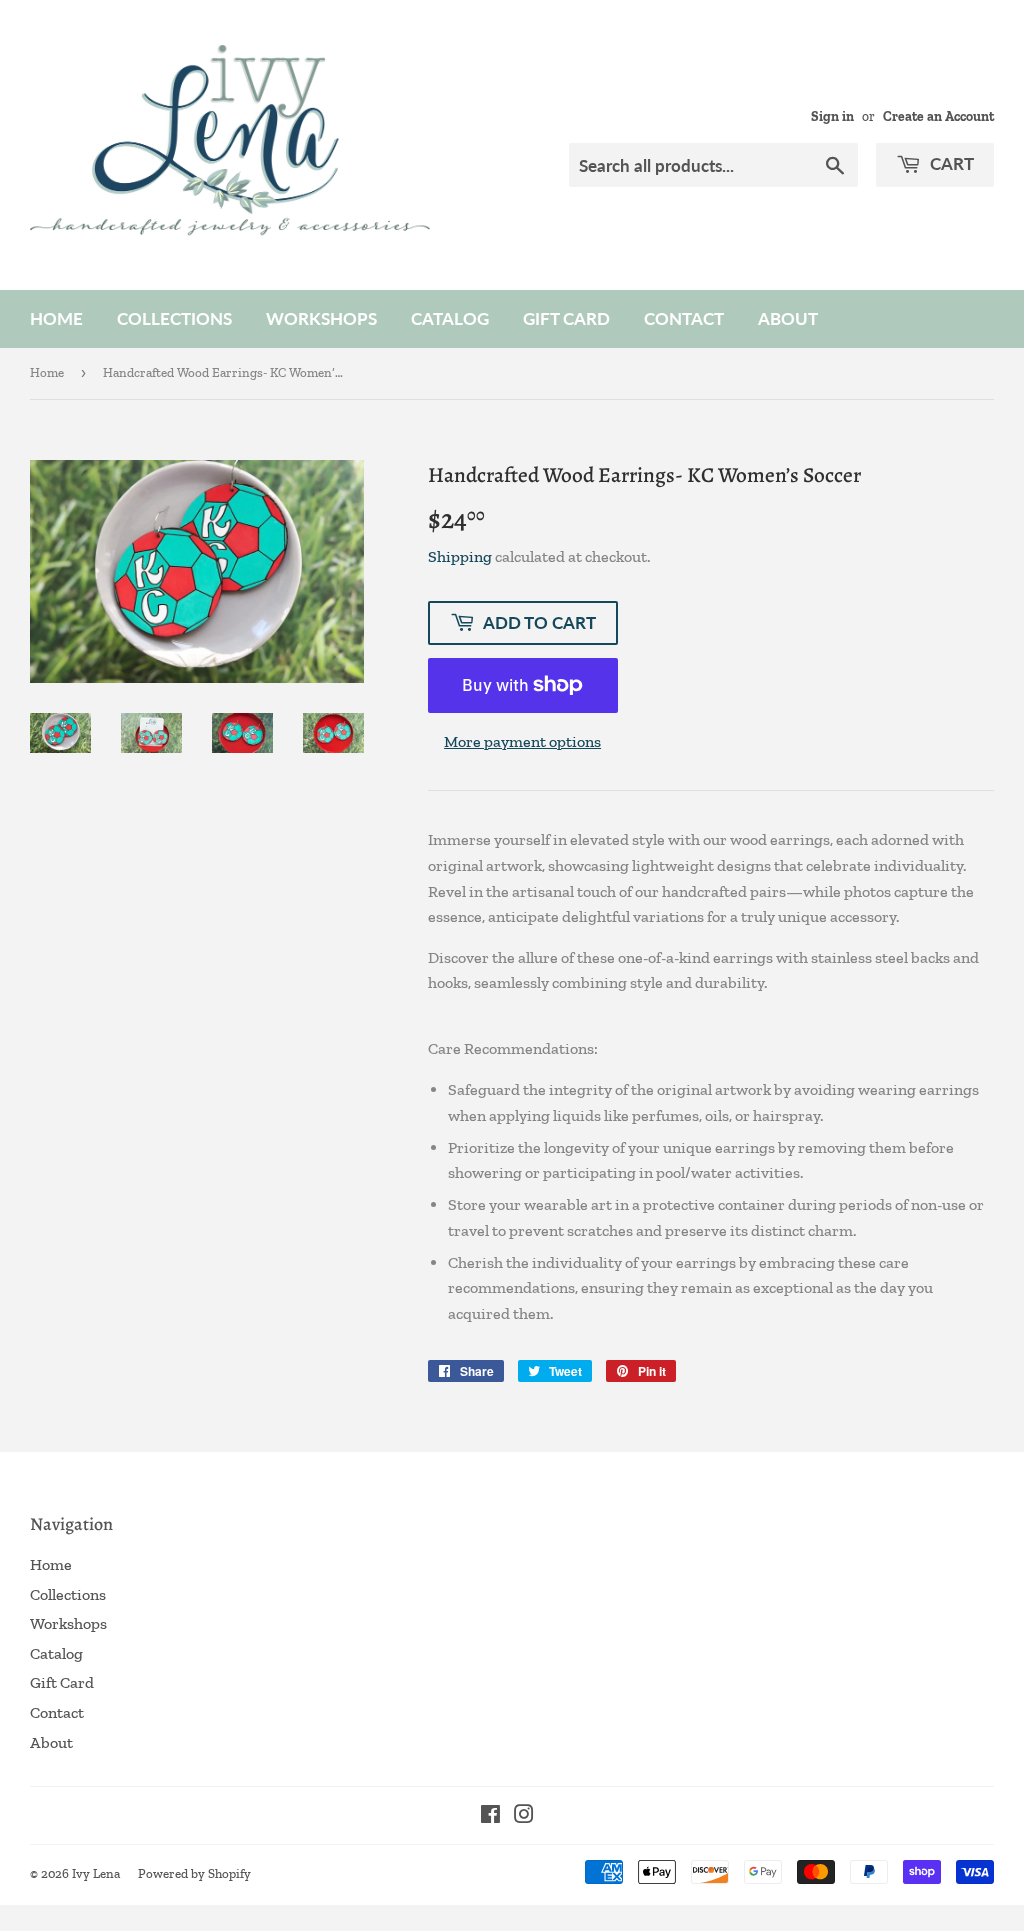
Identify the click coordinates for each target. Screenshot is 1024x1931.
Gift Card (566, 318)
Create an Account (938, 116)
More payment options (522, 741)
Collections (174, 318)
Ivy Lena (96, 1873)
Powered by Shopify (194, 1873)
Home (56, 318)
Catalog (450, 318)
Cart (950, 163)
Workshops (321, 318)
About (788, 318)
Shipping (460, 556)
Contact (684, 318)
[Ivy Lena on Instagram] (524, 1816)
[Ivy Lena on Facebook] (490, 1816)
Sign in (832, 116)
